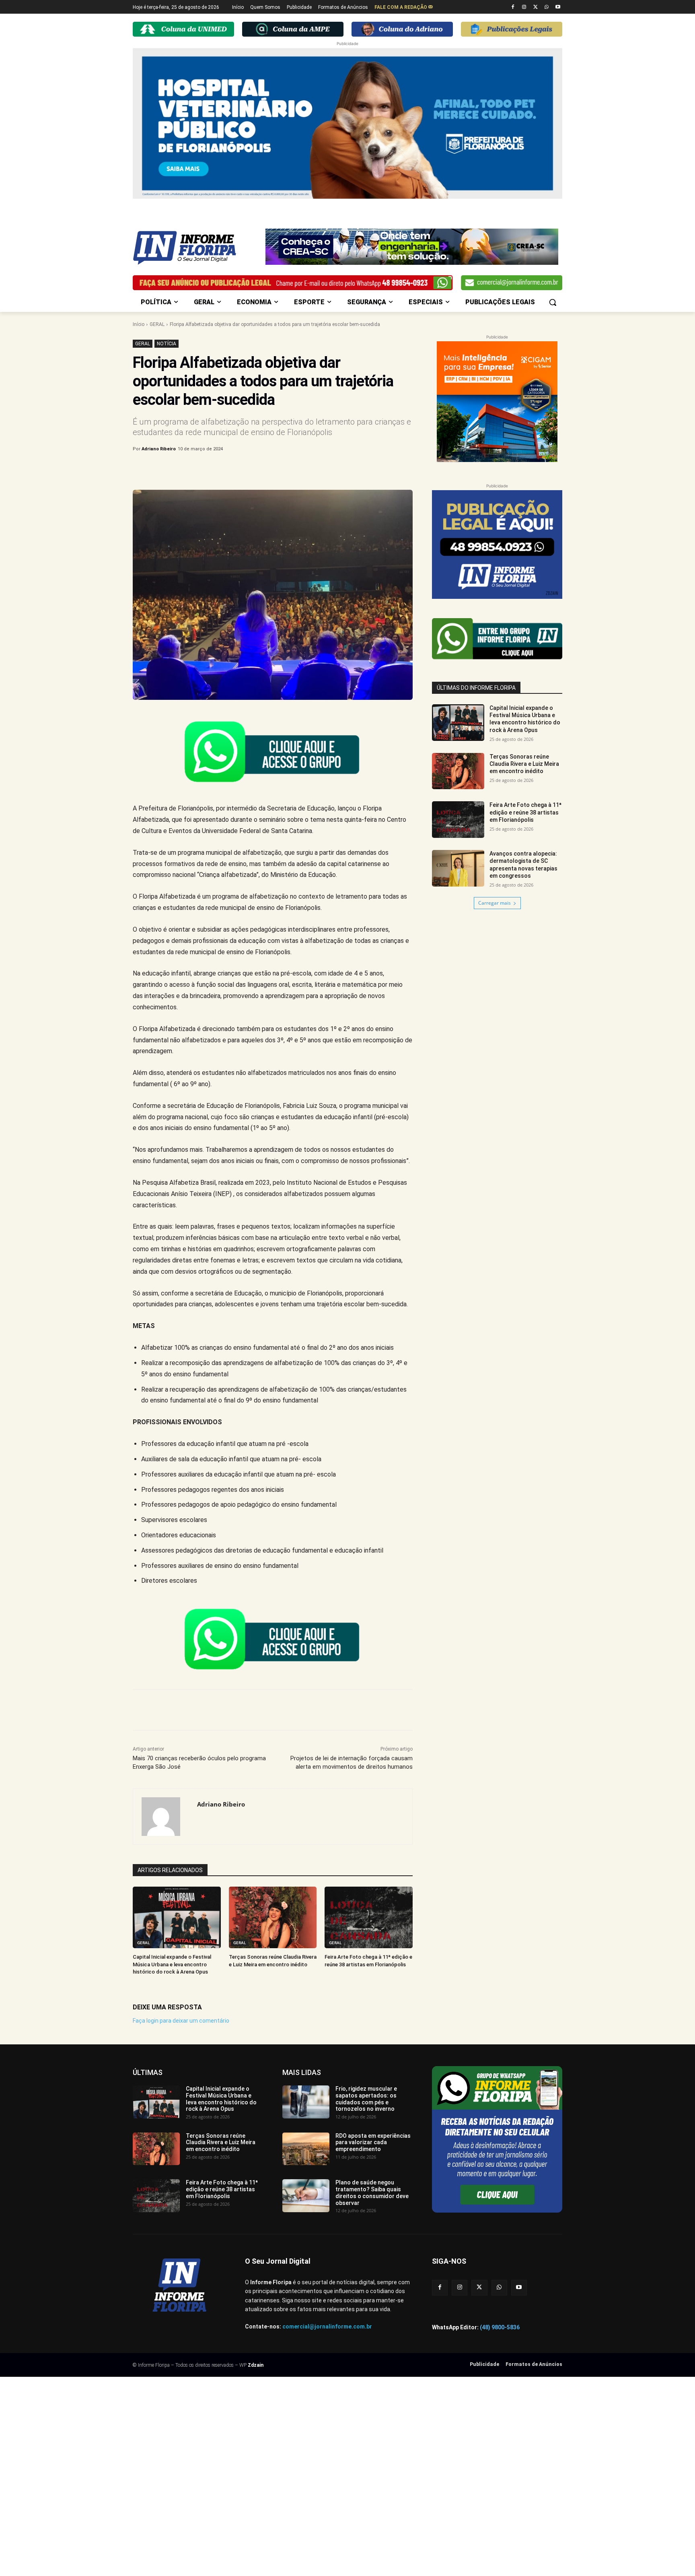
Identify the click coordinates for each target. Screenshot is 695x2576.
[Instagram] (524, 7)
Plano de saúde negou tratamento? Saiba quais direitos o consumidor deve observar (372, 2192)
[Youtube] (558, 7)
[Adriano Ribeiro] (165, 1817)
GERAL (157, 324)
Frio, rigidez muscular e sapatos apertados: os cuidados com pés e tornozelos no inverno (366, 2099)
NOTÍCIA (167, 344)
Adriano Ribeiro (159, 449)
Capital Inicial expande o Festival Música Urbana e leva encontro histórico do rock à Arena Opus (172, 1964)
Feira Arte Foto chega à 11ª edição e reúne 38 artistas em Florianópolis (525, 812)
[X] (536, 7)
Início (139, 324)
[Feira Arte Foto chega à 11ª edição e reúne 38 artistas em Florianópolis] (369, 1917)
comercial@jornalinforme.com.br (327, 2326)
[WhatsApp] (546, 7)
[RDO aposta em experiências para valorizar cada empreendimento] (306, 2149)
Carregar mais (495, 903)
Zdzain (256, 2365)
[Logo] (197, 248)
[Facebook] (513, 7)
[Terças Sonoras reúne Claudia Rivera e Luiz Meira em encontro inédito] (273, 1917)
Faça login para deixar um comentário (181, 2021)
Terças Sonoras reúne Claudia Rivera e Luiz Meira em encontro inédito (524, 764)
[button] (553, 302)
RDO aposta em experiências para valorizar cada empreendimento (373, 2143)
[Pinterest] (266, 470)
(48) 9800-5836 (500, 2327)
